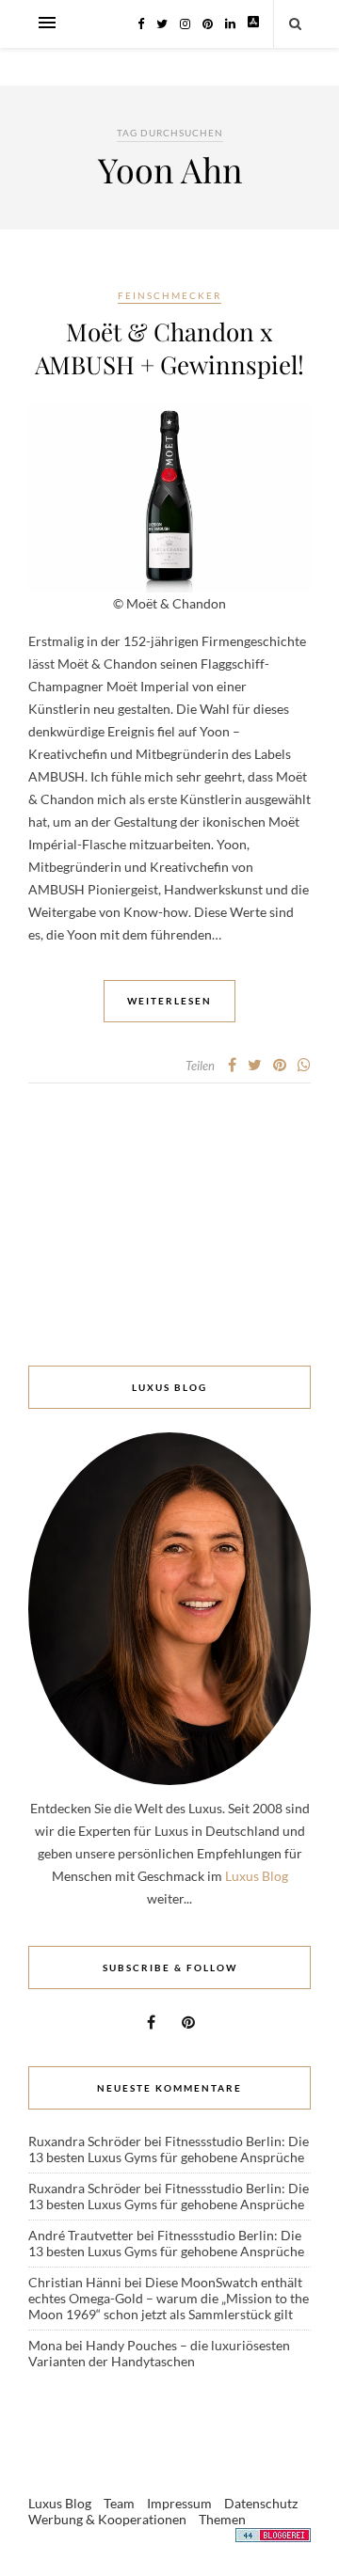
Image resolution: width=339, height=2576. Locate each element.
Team (119, 2503)
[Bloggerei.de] (273, 2538)
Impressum (179, 2503)
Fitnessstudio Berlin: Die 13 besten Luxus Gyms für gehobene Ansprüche (169, 2149)
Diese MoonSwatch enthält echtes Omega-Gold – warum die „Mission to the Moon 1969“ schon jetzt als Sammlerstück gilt (169, 2298)
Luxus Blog (257, 1876)
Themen (222, 2519)
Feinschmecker (169, 295)
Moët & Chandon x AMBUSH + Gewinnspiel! (169, 348)
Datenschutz (261, 2503)
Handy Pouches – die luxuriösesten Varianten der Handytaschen (159, 2353)
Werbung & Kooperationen (107, 2519)
